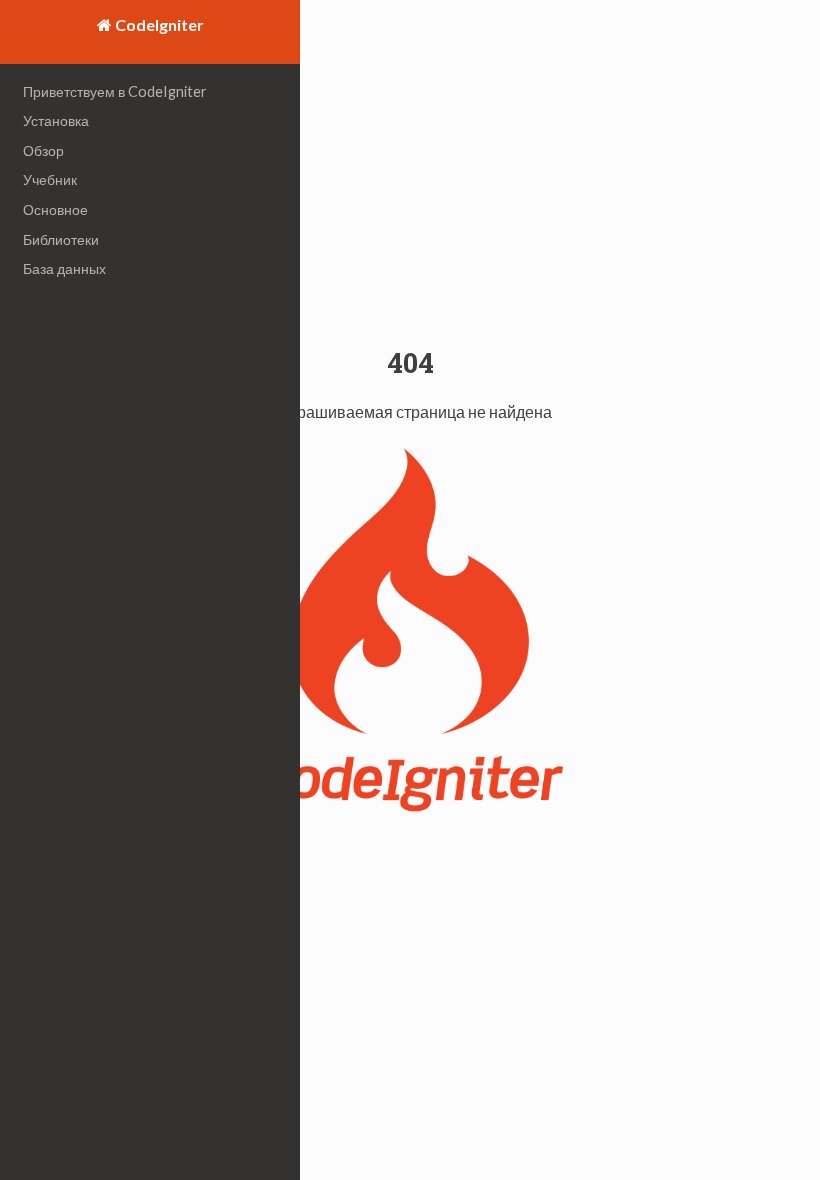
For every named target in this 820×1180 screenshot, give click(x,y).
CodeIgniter (158, 24)
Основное (55, 209)
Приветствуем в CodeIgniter (115, 91)
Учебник (50, 179)
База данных (64, 268)
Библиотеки (61, 239)
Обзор (43, 150)
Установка (56, 120)
